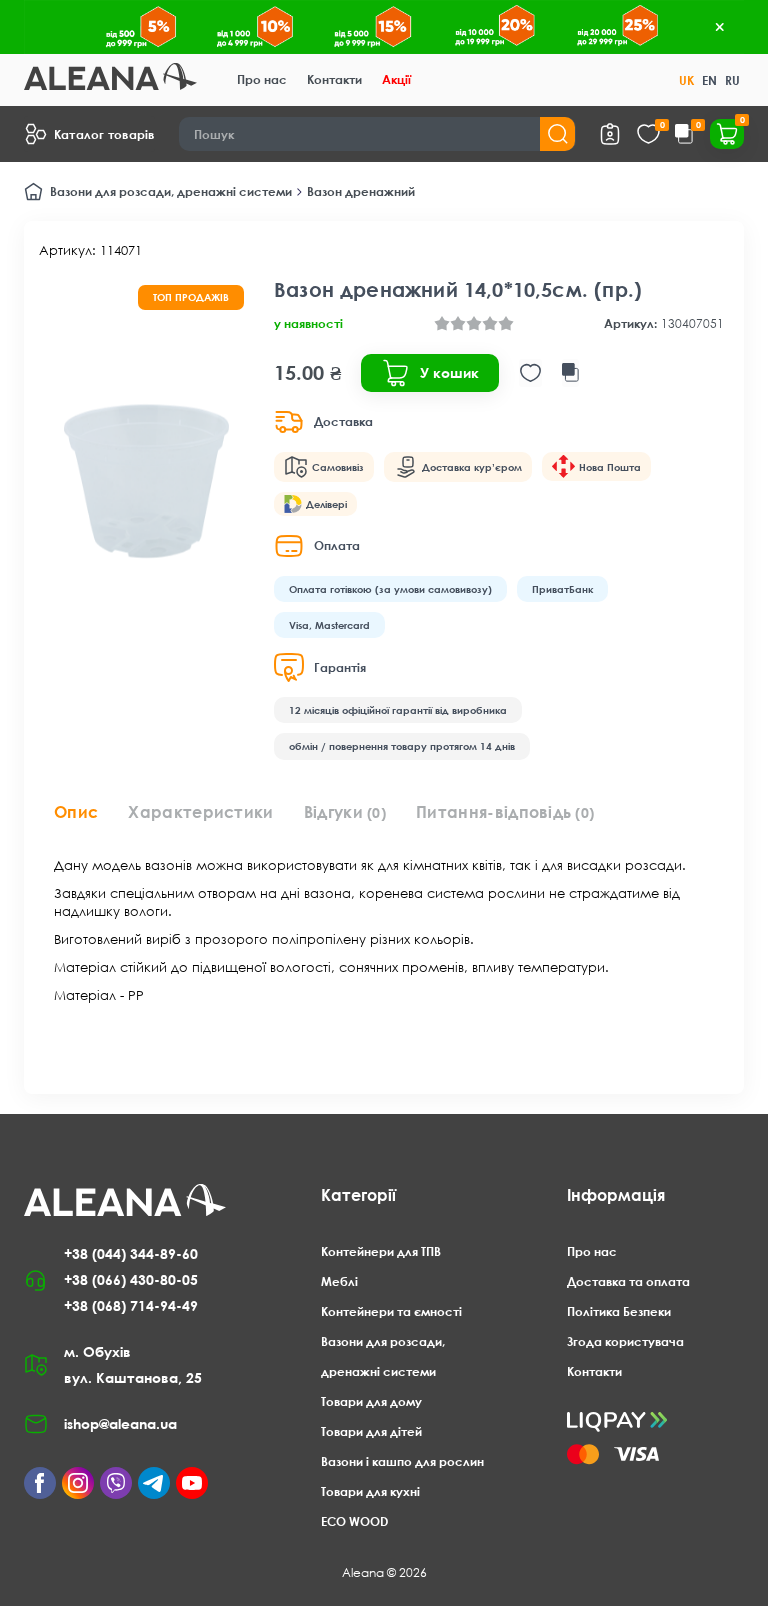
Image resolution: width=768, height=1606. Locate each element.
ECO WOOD (354, 1521)
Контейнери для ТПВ (381, 1251)
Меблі (339, 1281)
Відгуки (345, 812)
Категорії (358, 1195)
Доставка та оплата (628, 1281)
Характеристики (200, 812)
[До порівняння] (570, 373)
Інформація (616, 1195)
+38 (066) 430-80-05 (131, 1279)
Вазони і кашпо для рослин (402, 1461)
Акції (396, 79)
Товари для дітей (371, 1431)
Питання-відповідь (505, 812)
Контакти (334, 79)
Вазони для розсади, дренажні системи (171, 191)
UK (686, 80)
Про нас (262, 79)
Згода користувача (625, 1341)
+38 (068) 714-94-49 (131, 1305)
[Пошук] (557, 134)
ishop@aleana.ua (120, 1423)
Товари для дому (371, 1401)
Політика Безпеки (619, 1311)
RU (732, 80)
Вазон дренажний (361, 191)
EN (709, 80)
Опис (76, 812)
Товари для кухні (370, 1491)
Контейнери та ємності (391, 1311)
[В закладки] (530, 373)
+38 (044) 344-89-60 (131, 1253)
